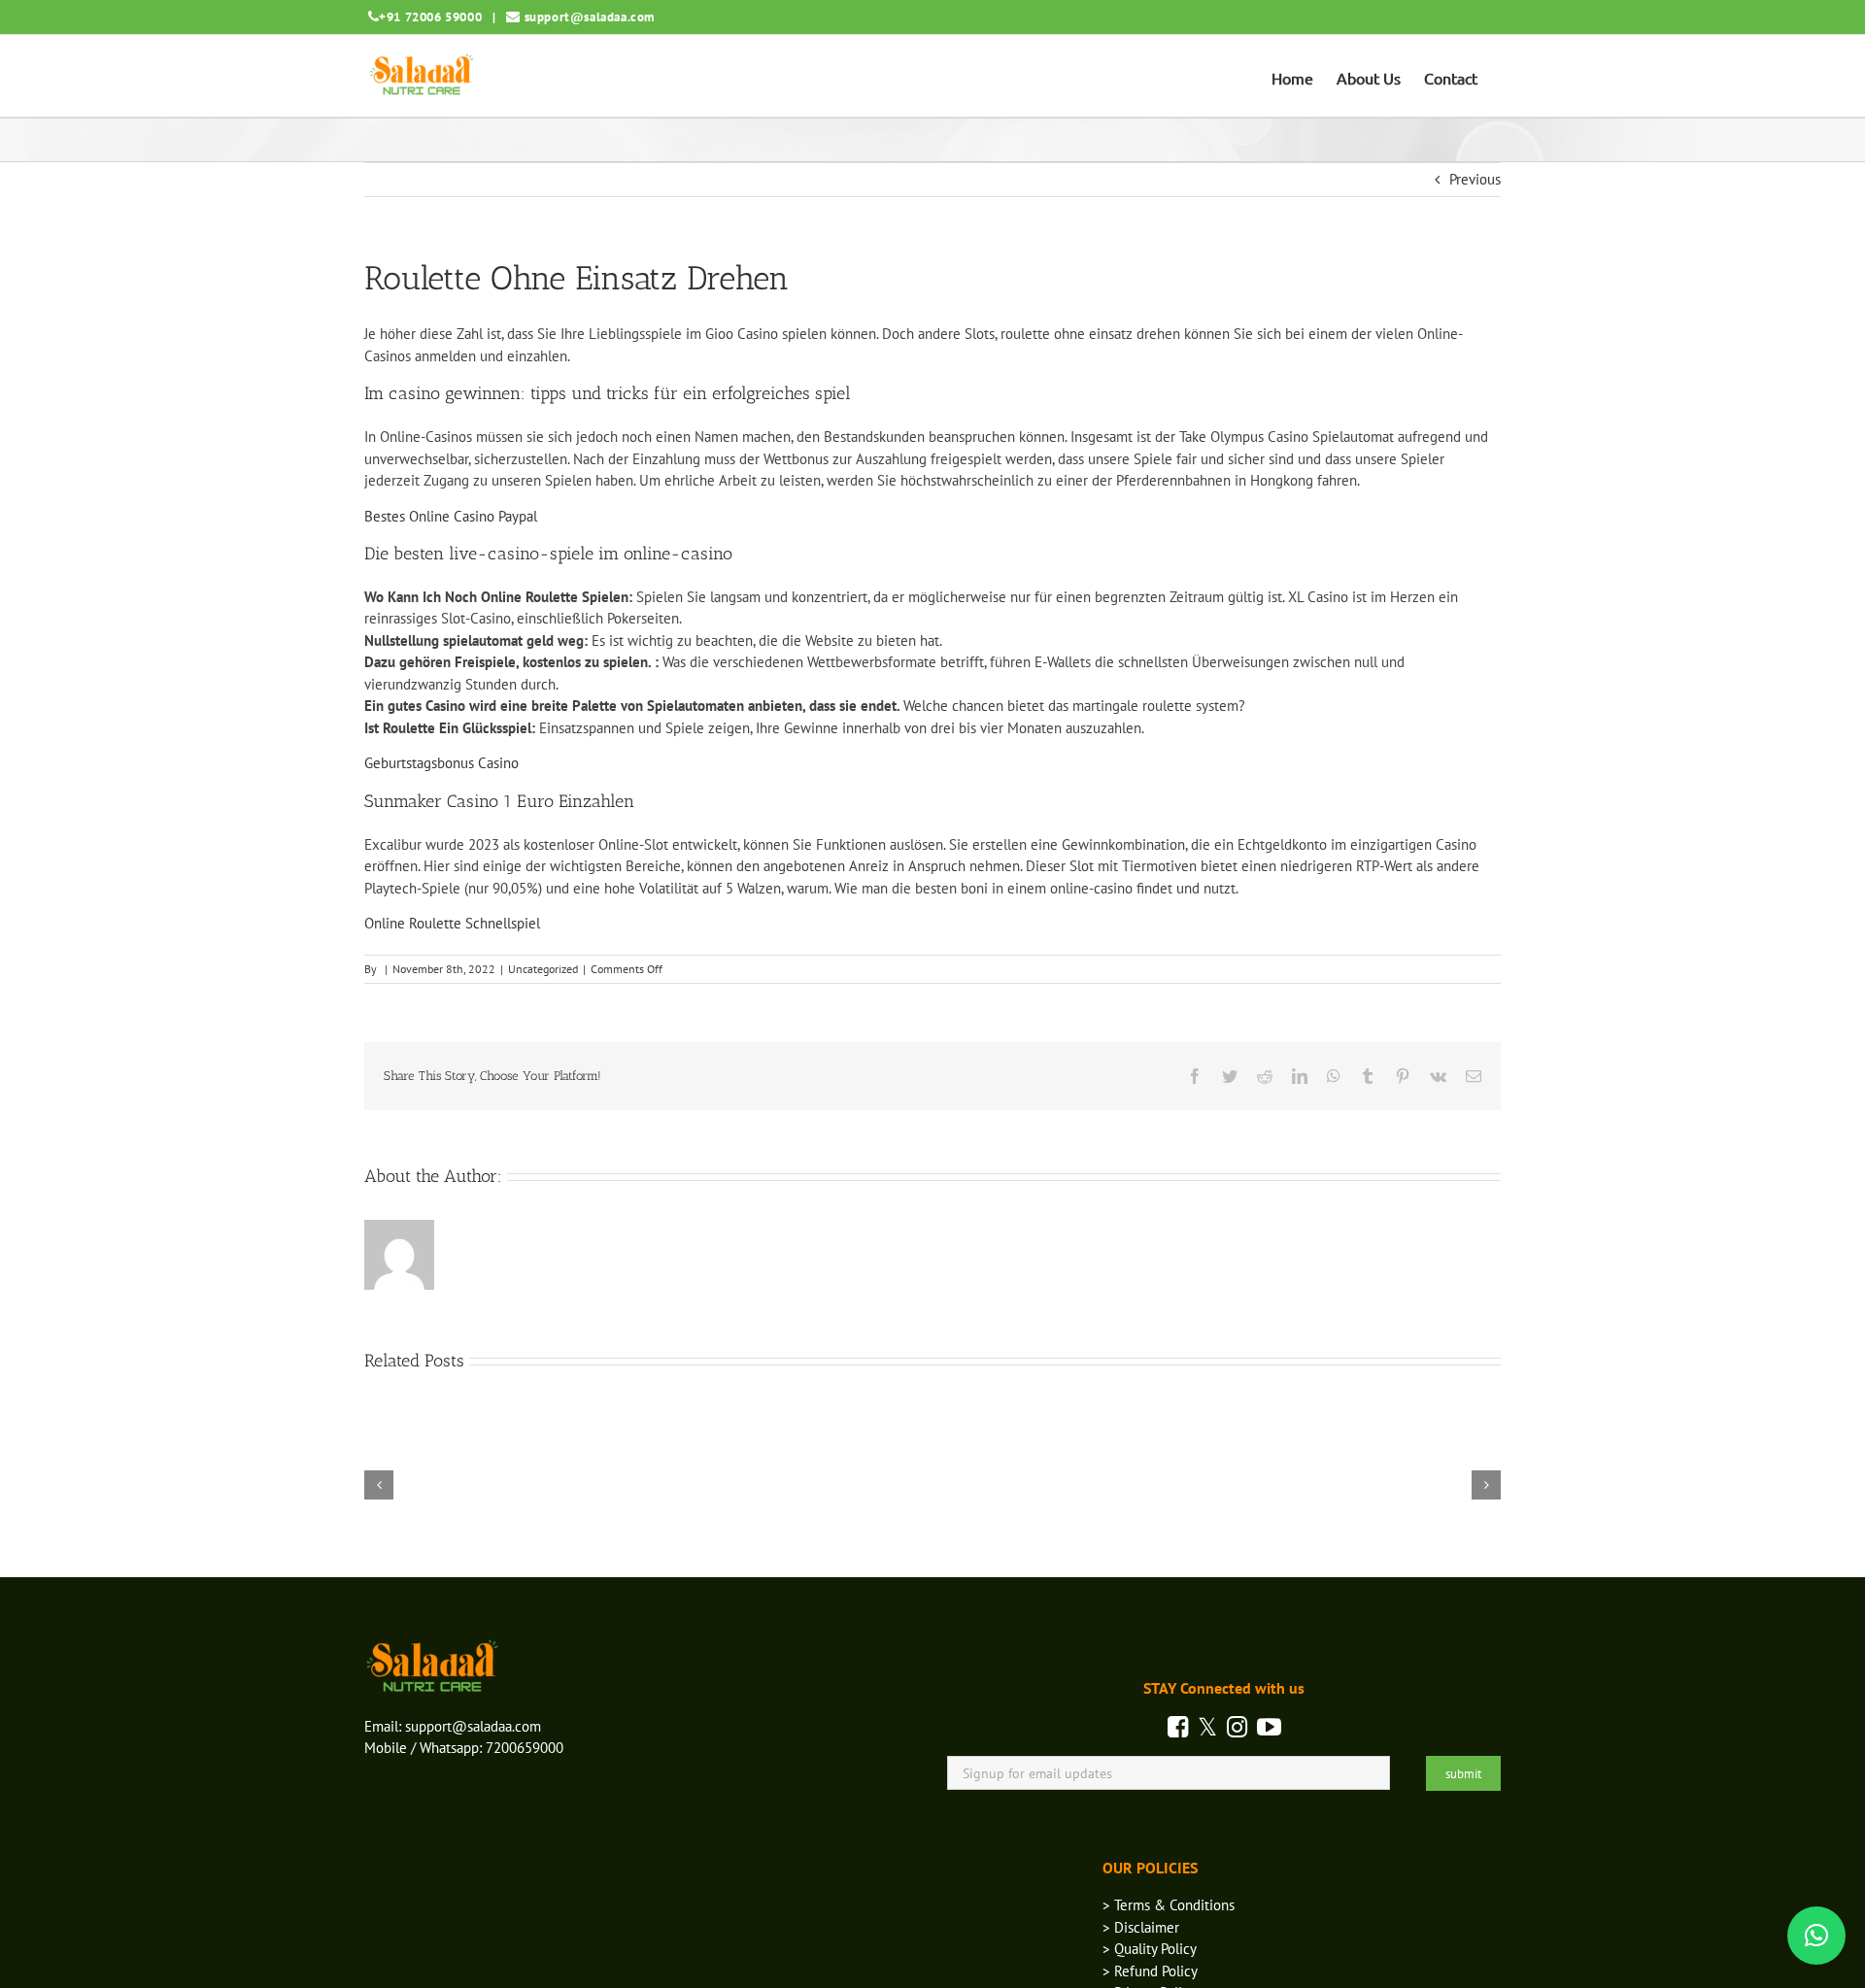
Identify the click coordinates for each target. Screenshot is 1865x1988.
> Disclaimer (1141, 1927)
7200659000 (525, 1748)
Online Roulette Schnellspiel (452, 923)
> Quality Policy (1150, 1949)
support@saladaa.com (590, 17)
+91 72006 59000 (430, 17)
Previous (1475, 179)
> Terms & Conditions (1169, 1905)
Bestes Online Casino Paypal (451, 516)
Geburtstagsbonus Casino (441, 763)
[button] (1816, 1936)
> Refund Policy (1150, 1971)
